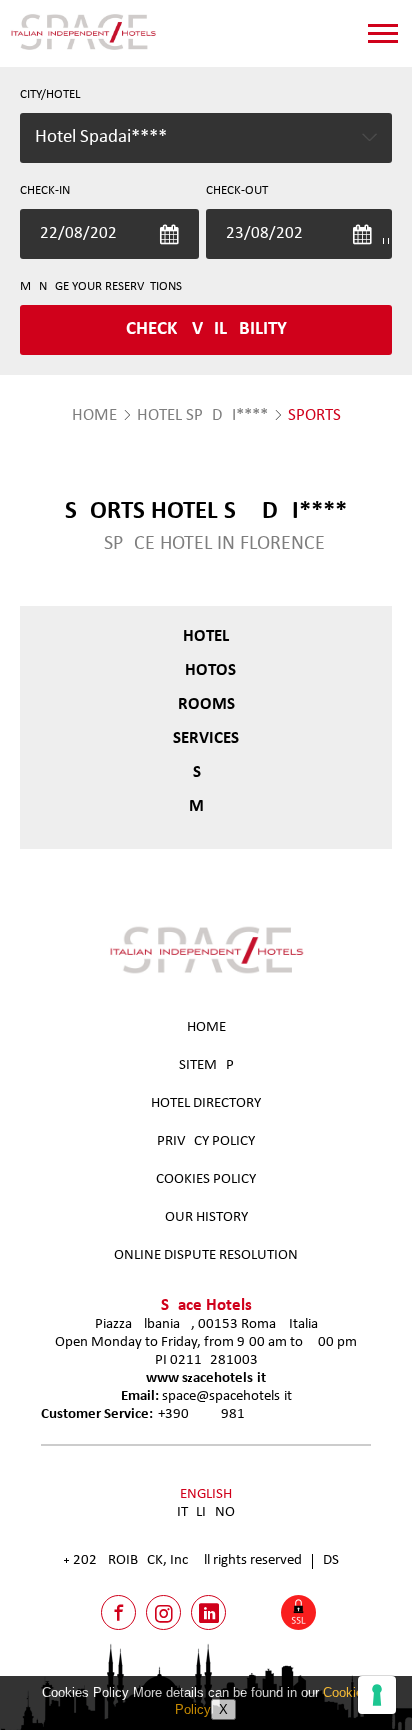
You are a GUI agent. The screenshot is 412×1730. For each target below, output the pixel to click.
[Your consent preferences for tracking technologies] (377, 1695)
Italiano (206, 1512)
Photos (206, 670)
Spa (206, 772)
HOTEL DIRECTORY (206, 1103)
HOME (94, 415)
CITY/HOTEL (50, 94)
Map (206, 806)
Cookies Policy (206, 1179)
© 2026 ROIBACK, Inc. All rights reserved (183, 1560)
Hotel (206, 636)
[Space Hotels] (83, 49)
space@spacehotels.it (227, 1396)
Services (206, 738)
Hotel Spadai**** (202, 415)
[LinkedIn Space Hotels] (208, 1612)
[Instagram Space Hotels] (163, 1612)
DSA (335, 1560)
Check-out (237, 190)
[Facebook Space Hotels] (118, 1612)
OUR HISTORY (206, 1217)
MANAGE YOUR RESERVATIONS (101, 286)
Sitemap (206, 1065)
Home (206, 1027)
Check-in (45, 190)
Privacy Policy (206, 1141)
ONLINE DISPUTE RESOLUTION (206, 1255)
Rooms (206, 704)
